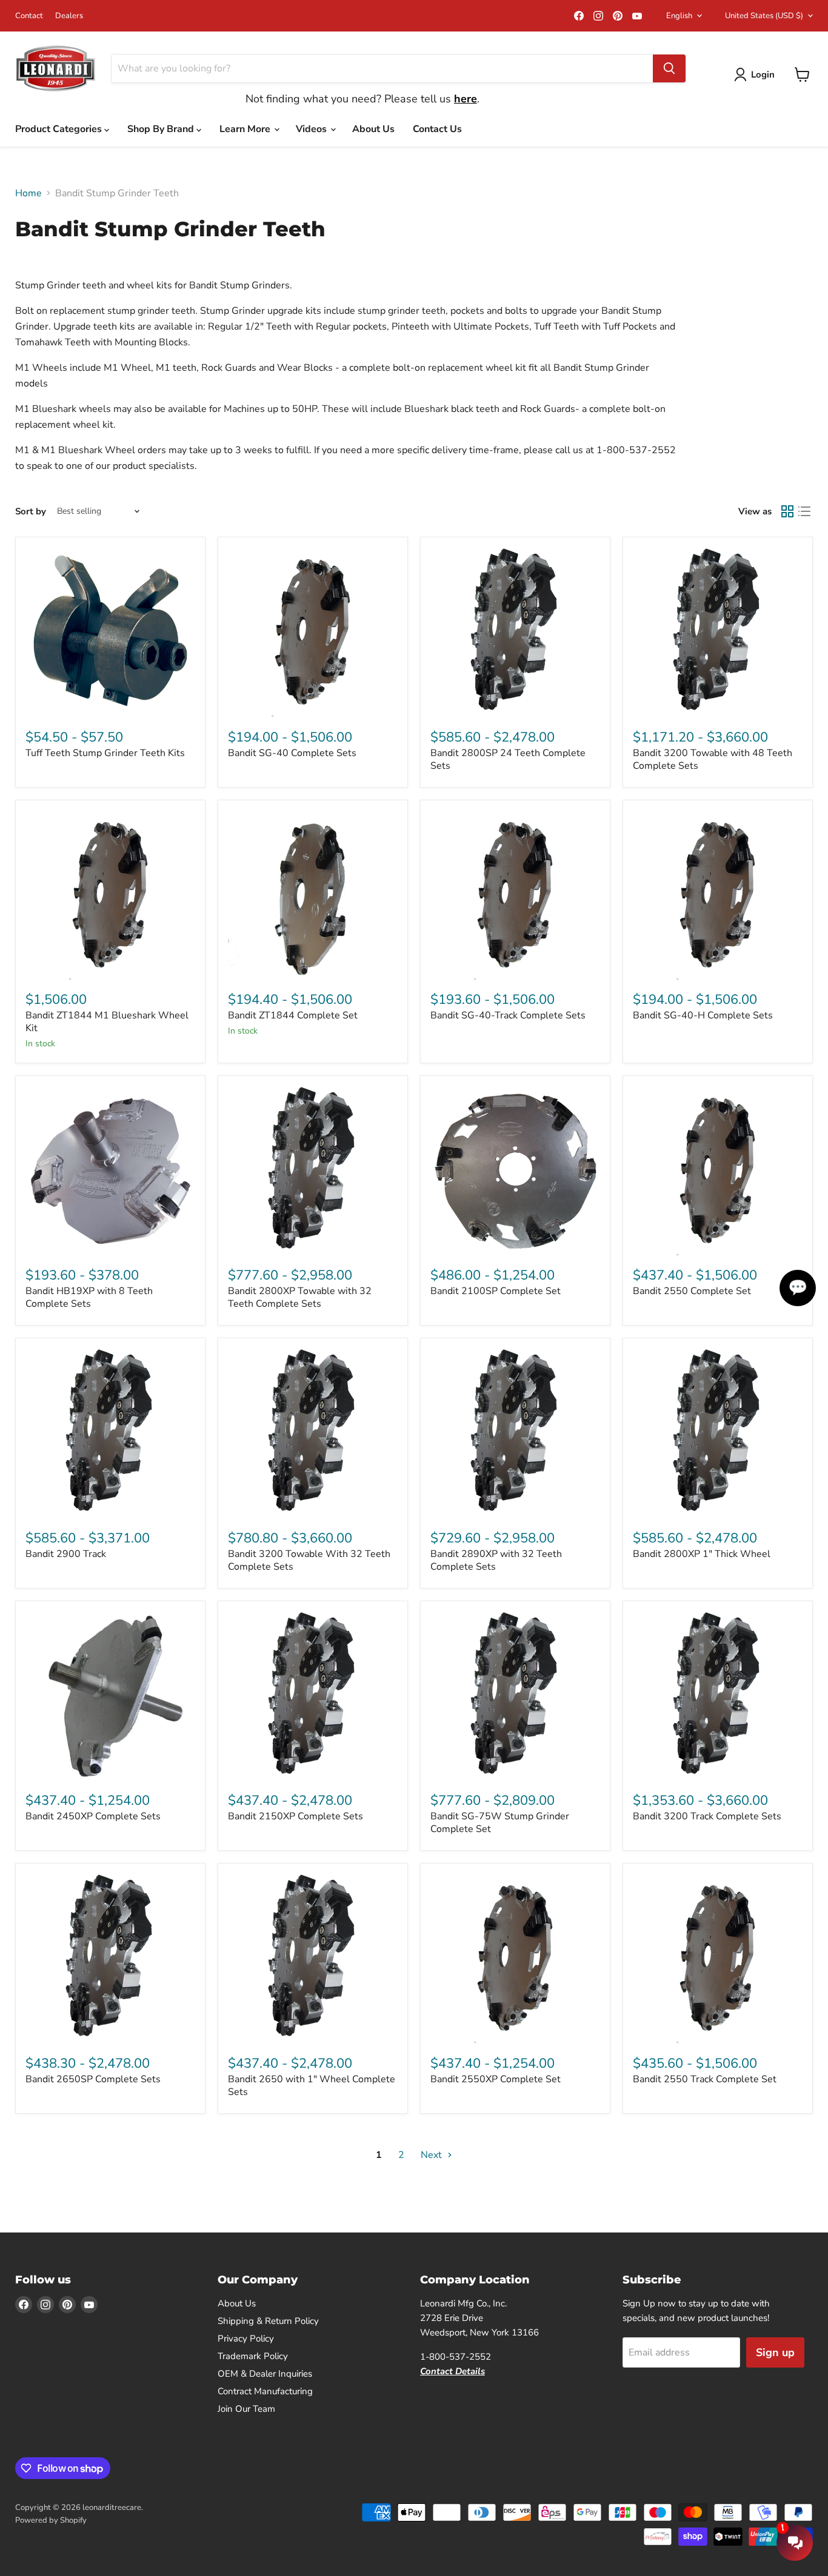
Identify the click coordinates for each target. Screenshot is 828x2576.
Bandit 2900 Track (66, 1554)
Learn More (246, 129)
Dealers (69, 16)
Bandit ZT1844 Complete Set (293, 1015)
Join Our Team (246, 2409)
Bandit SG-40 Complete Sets (292, 753)
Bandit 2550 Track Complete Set (705, 2079)
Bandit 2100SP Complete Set (496, 1291)
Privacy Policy (246, 2339)
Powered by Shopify (51, 2520)
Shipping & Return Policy (268, 2321)
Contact (29, 16)
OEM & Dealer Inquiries (265, 2374)
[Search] (669, 68)
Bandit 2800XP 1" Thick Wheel (702, 1554)
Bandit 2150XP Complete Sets (295, 1816)
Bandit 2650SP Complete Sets (93, 2079)
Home (28, 193)
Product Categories (60, 129)
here (466, 99)
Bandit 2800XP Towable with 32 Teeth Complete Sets (300, 1297)
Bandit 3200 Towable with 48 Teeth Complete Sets (713, 759)
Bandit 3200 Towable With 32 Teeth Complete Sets (309, 1560)
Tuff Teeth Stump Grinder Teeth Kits (105, 753)
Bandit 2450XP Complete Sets (93, 1816)
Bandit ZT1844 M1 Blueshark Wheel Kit (107, 1022)
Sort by (31, 512)
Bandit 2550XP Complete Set (496, 2079)
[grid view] (787, 511)
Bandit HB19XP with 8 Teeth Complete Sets (89, 1297)
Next (432, 2155)
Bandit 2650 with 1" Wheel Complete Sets (312, 2086)
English (679, 16)
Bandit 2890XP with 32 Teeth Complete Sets (496, 1560)
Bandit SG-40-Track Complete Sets (508, 1015)
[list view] (804, 511)
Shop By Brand (162, 129)
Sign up (775, 2352)
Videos (312, 129)
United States (764, 16)
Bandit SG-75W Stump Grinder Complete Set (500, 1823)
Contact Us (437, 129)
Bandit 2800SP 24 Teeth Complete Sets (508, 759)
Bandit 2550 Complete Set (692, 1291)
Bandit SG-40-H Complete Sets (703, 1015)
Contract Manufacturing (265, 2391)
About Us (373, 129)
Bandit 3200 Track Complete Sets (707, 1816)
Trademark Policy (253, 2356)
